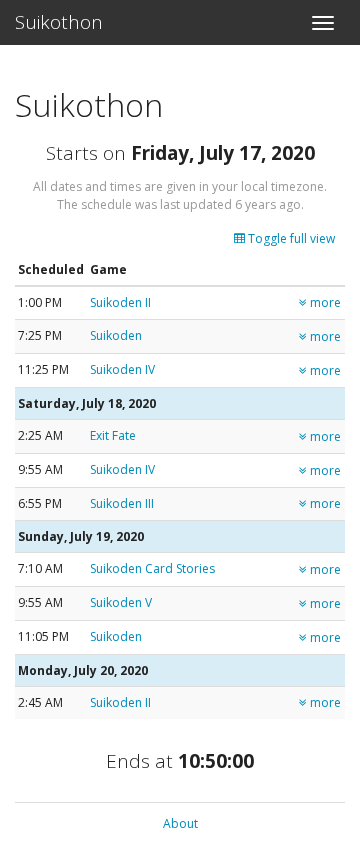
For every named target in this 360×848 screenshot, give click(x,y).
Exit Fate (113, 435)
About (180, 823)
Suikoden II (120, 302)
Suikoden (116, 335)
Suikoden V (121, 602)
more (324, 302)
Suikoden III (122, 503)
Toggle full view (290, 238)
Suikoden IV (122, 369)
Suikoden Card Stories (152, 568)
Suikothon (59, 22)
